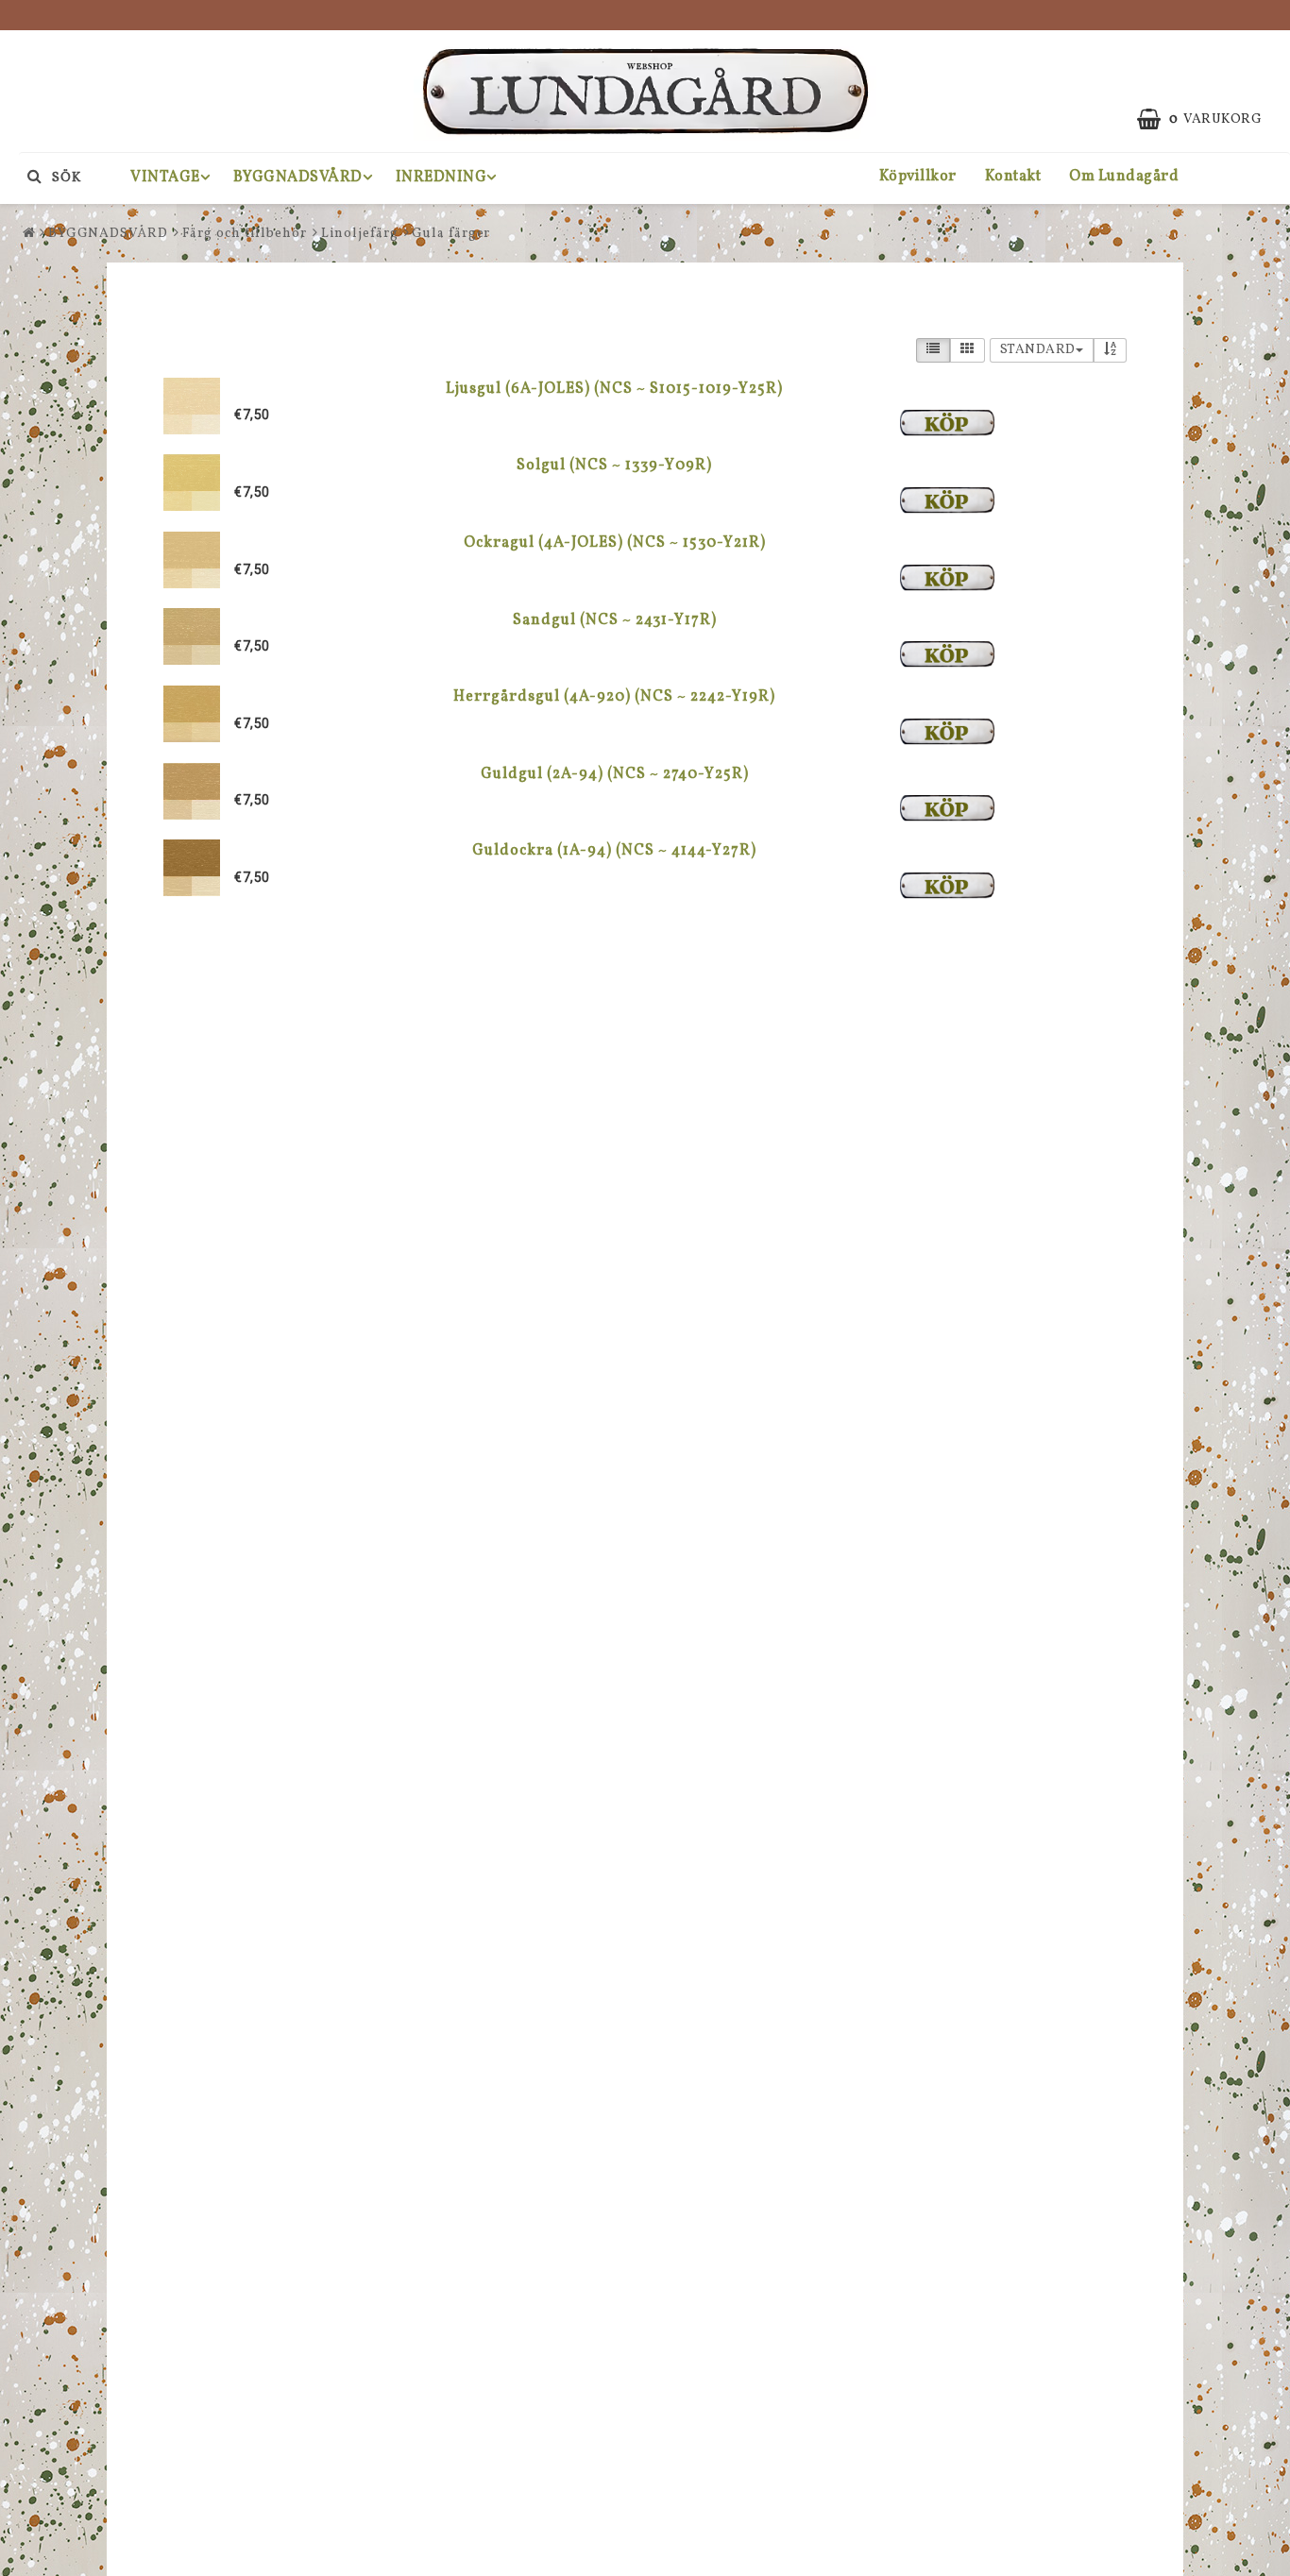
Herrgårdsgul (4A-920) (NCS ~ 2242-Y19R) (614, 697)
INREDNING (441, 178)
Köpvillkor (918, 177)
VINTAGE (165, 178)
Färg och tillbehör (245, 234)
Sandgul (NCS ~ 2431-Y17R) (615, 620)
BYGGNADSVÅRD (298, 178)
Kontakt (1013, 177)
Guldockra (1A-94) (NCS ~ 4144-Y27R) (614, 851)
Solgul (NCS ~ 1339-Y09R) (614, 466)
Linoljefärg (360, 234)
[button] (1209, 120)
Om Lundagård (1124, 177)
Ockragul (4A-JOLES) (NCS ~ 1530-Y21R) (615, 543)
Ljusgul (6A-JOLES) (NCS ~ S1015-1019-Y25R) (614, 389)
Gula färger (451, 234)
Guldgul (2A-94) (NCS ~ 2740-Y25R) (615, 774)
